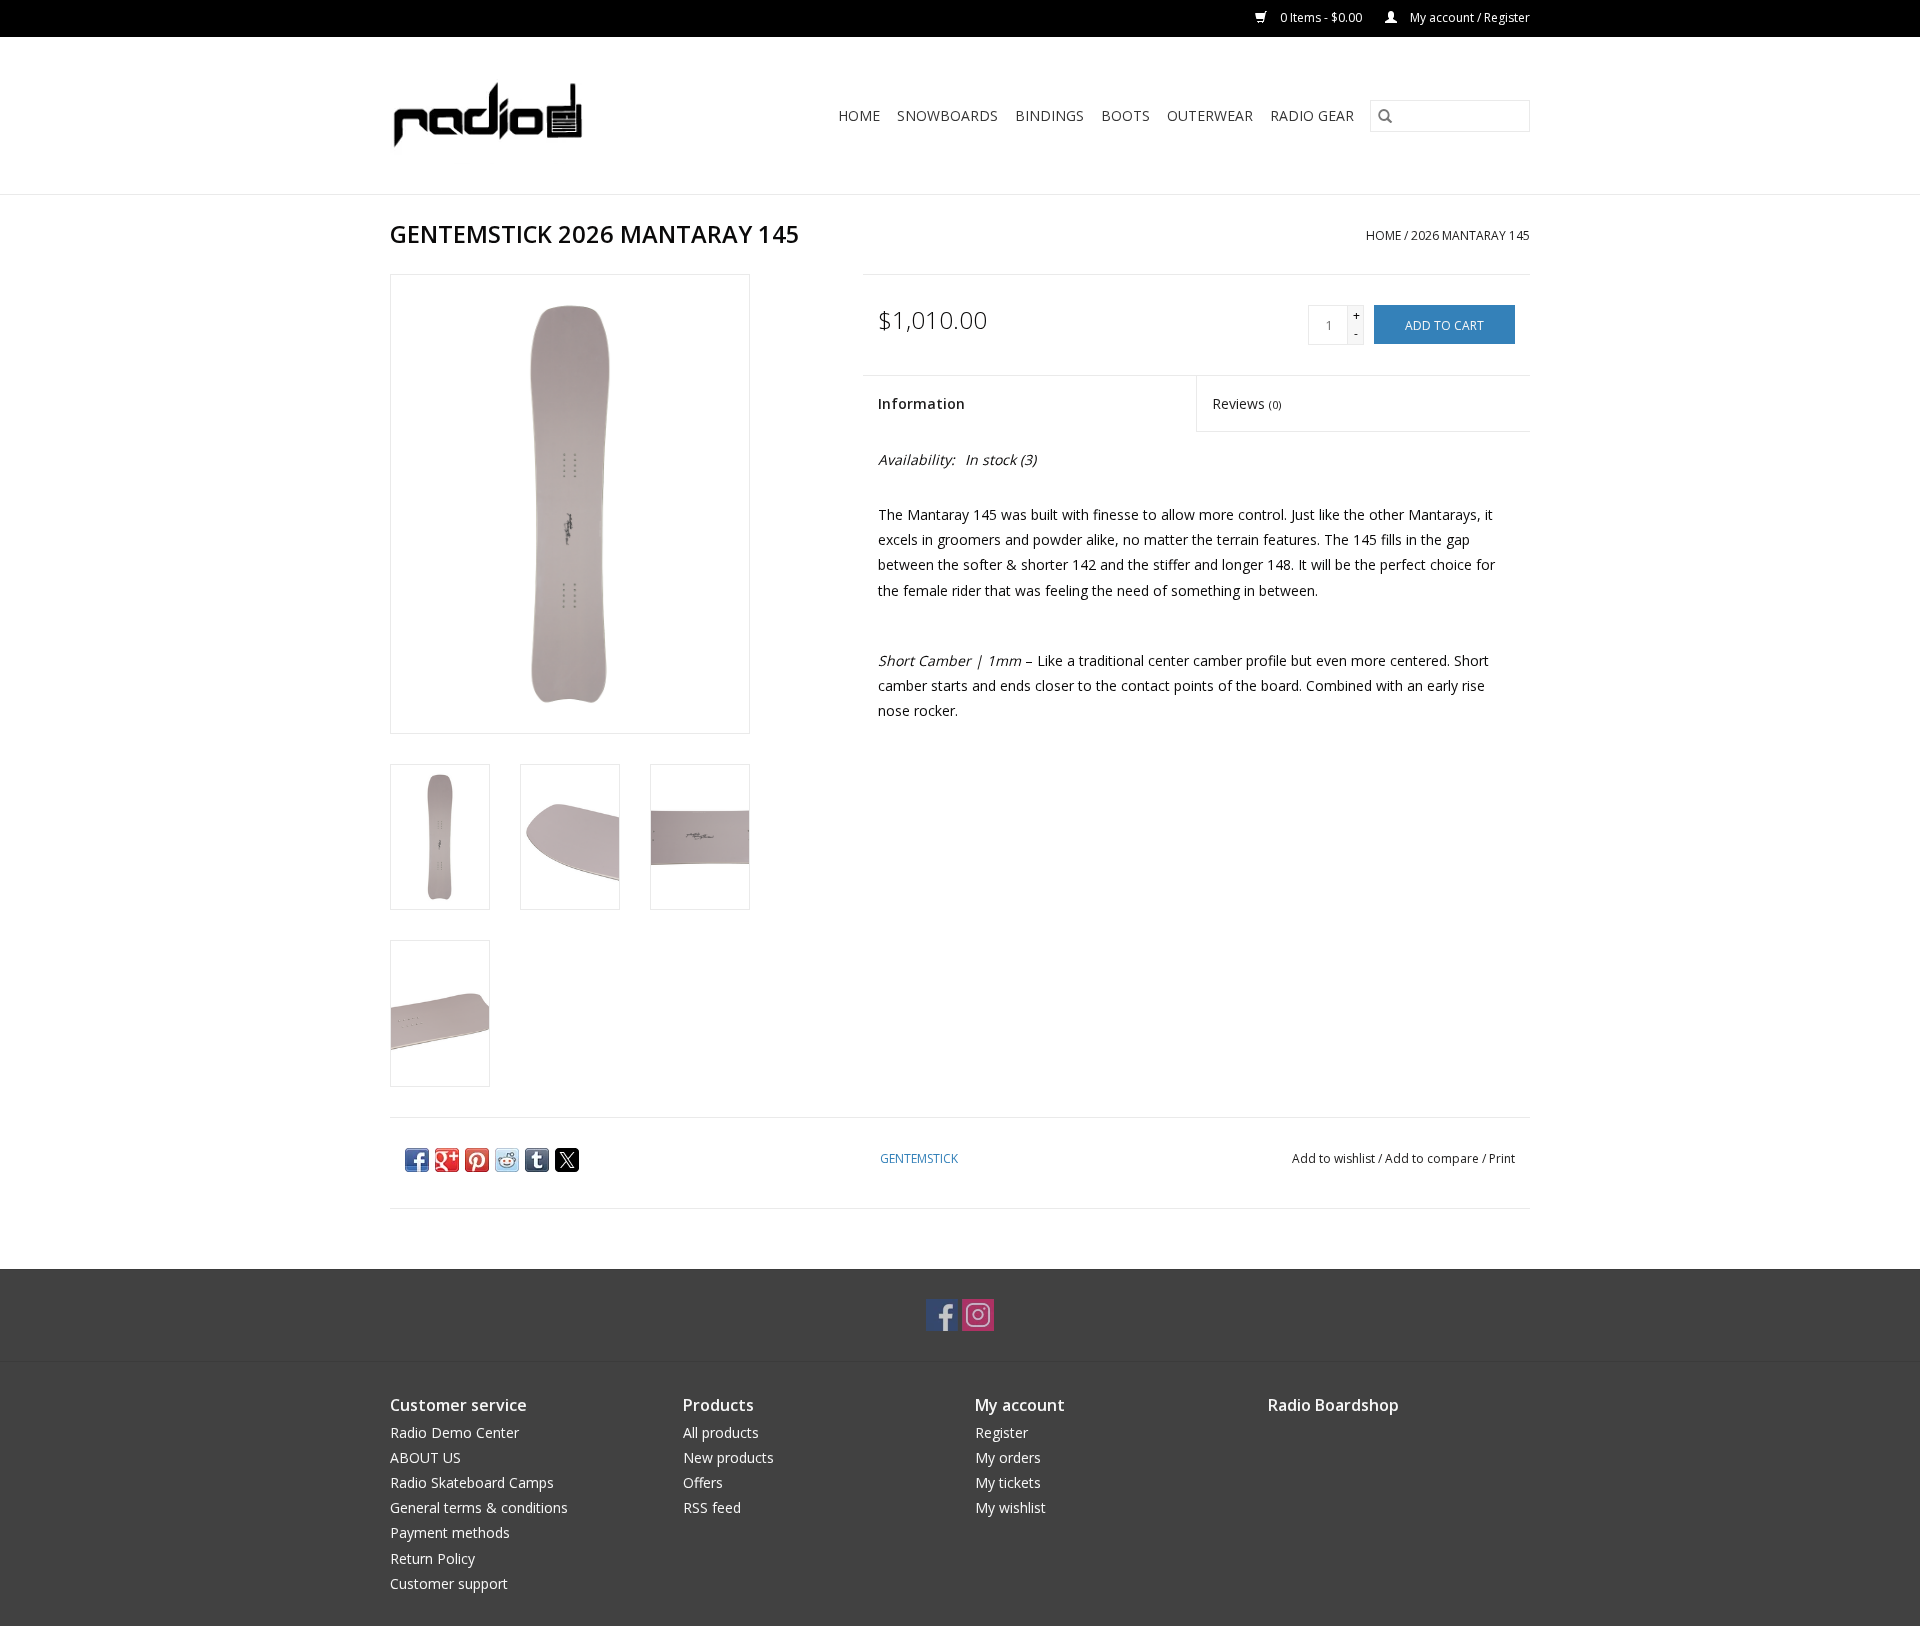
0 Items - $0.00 (1321, 17)
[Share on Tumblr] (537, 1160)
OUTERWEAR (1210, 115)
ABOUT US (425, 1457)
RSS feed (712, 1507)
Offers (703, 1482)
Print (1502, 1158)
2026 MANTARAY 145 (1470, 235)
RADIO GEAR (1312, 115)
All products (721, 1432)
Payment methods (450, 1532)
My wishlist (1010, 1507)
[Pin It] (477, 1160)
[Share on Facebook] (417, 1160)
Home (859, 115)
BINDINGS (1049, 115)
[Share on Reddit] (507, 1160)
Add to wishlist (1335, 1158)
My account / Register (1468, 17)
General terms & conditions (479, 1507)
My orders (1008, 1457)
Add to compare (1433, 1158)
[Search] (1385, 116)
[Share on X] (567, 1160)
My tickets (1008, 1482)
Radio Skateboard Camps (472, 1482)
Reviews (1246, 403)
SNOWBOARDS (947, 115)
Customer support (449, 1583)
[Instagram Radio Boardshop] (978, 1315)
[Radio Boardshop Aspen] (514, 115)
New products (728, 1457)
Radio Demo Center (454, 1432)
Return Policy (432, 1558)
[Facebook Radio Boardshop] (942, 1315)
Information (921, 403)
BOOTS (1125, 115)
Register (1001, 1432)
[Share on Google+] (447, 1160)
